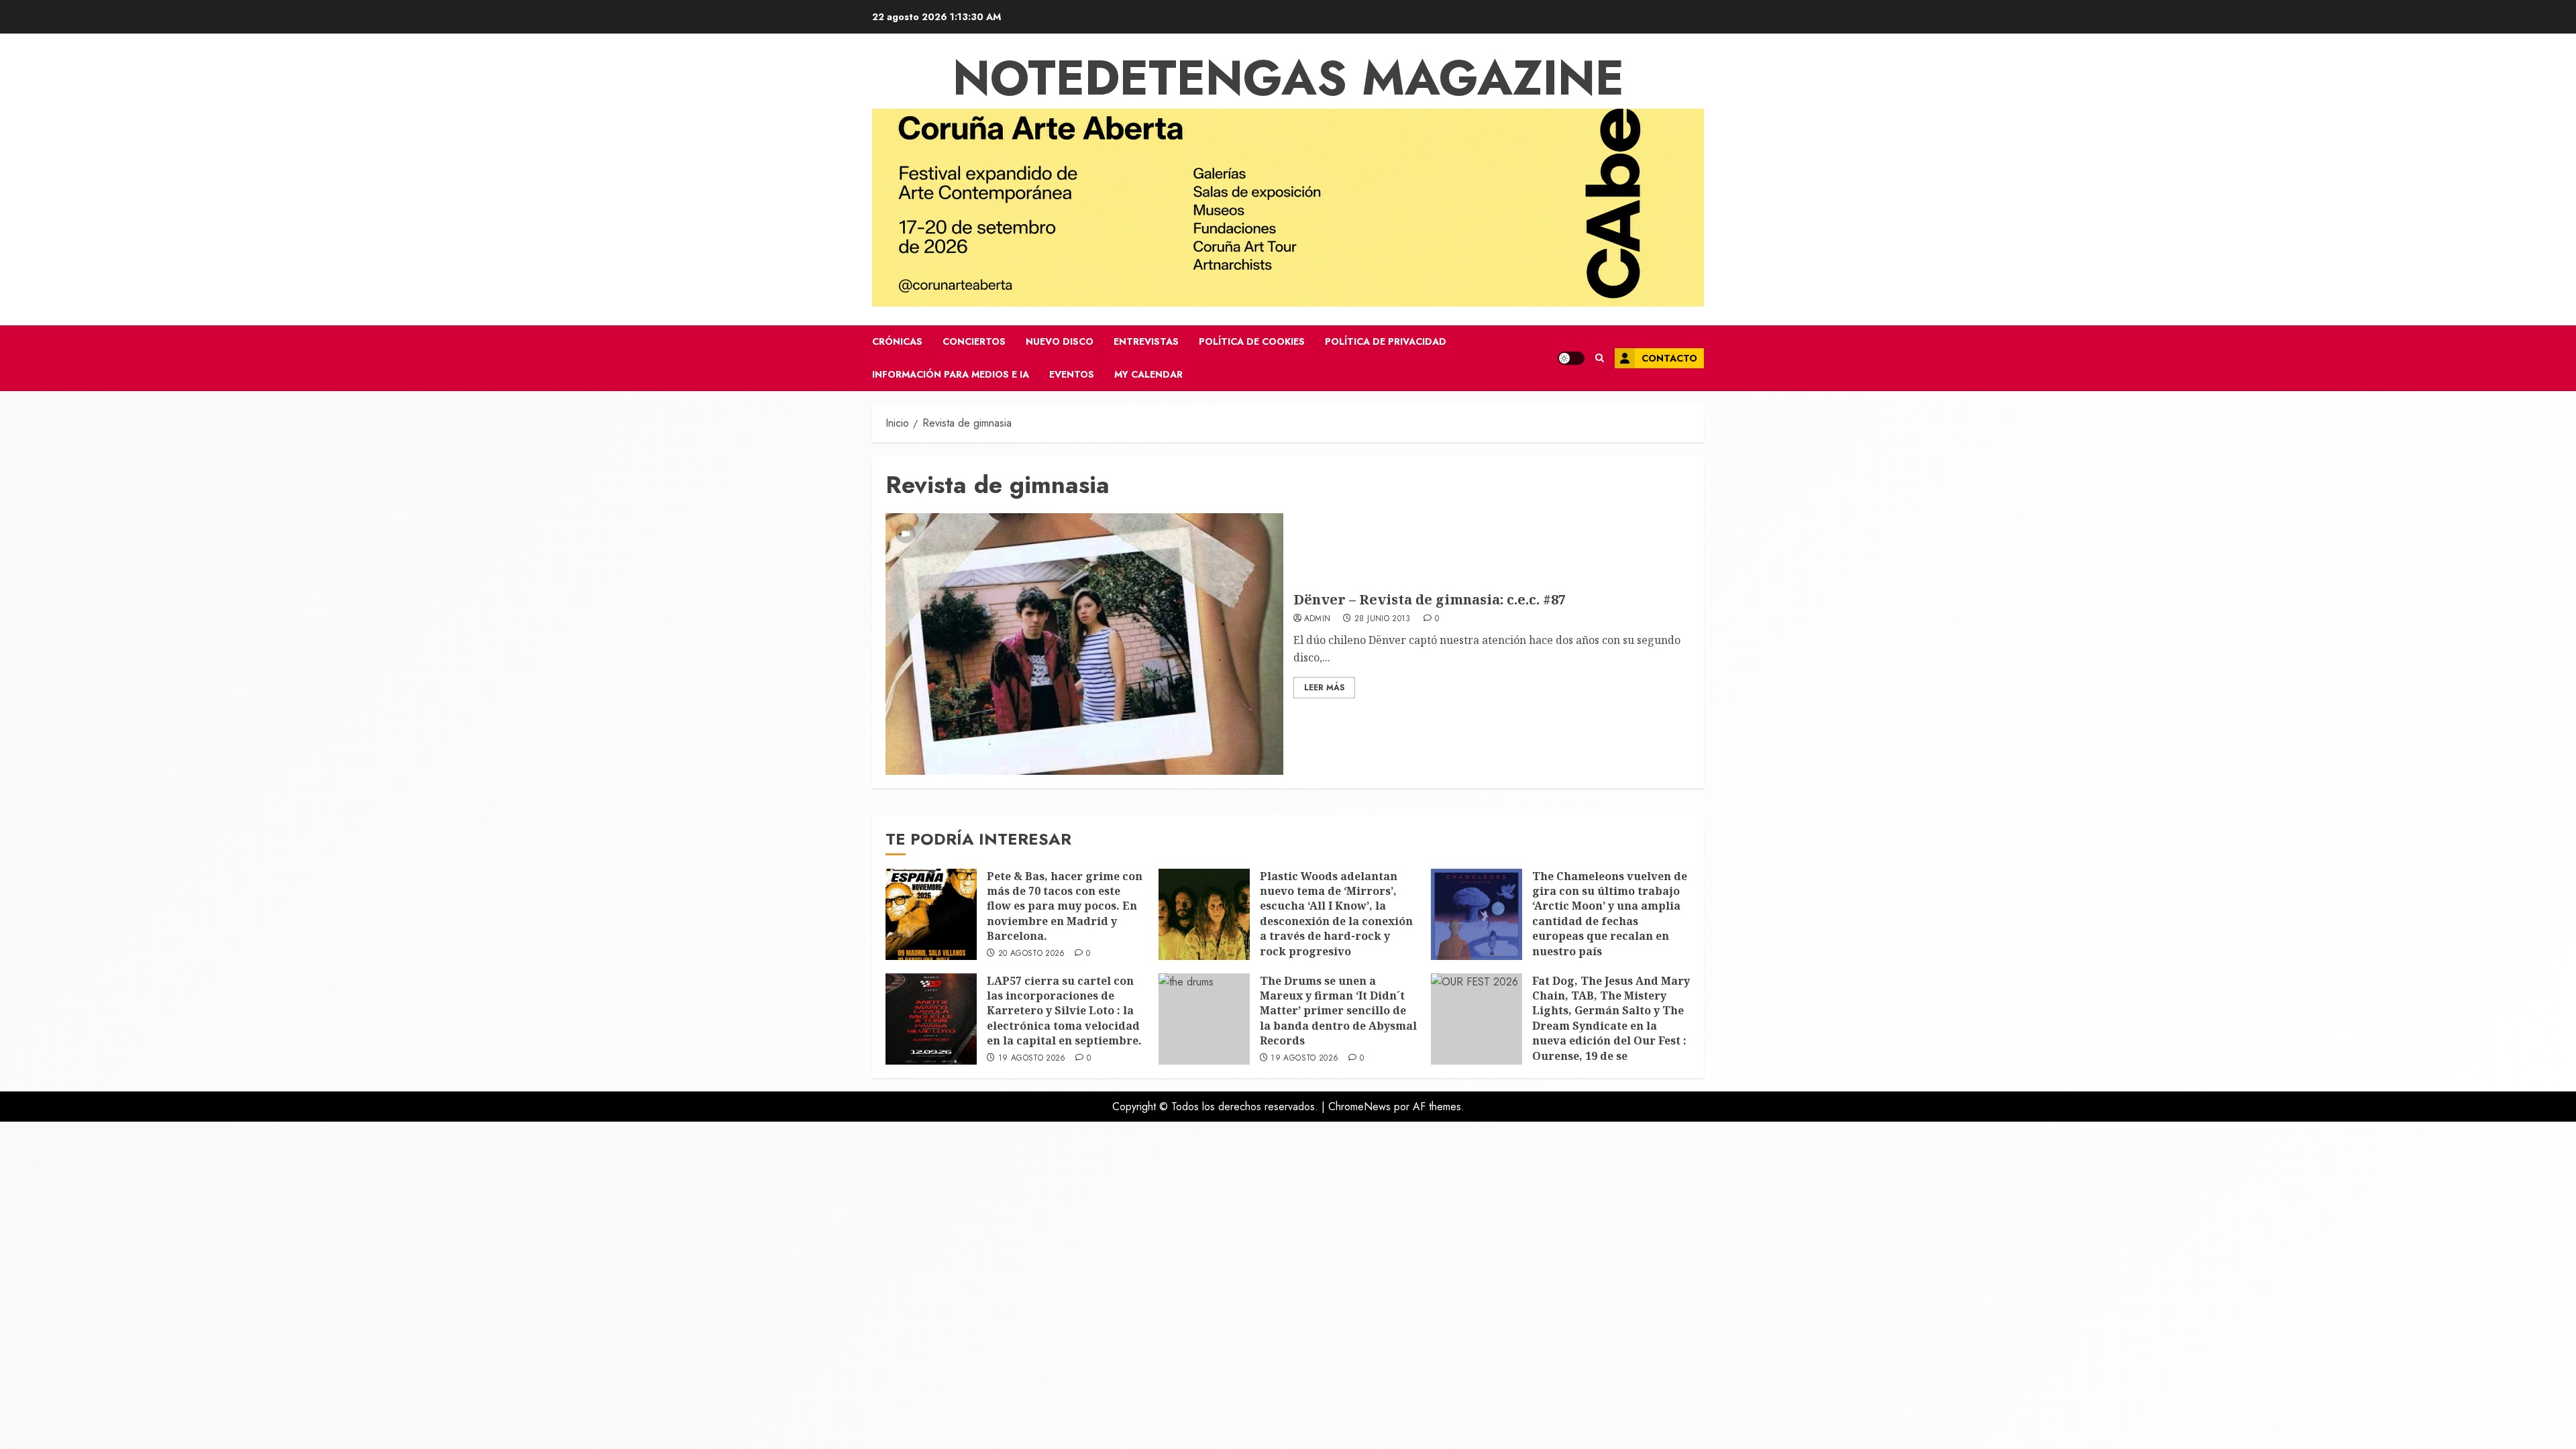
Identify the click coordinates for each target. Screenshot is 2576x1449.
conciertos (974, 341)
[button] (1600, 358)
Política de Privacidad (1386, 341)
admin (1318, 619)
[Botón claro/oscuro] (1571, 358)
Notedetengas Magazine (1288, 78)
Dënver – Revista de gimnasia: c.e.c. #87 (1430, 599)
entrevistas (1146, 341)
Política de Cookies (1252, 341)
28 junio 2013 (1383, 619)
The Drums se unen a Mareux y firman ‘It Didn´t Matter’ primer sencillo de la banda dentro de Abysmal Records (1338, 1011)
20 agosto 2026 (1032, 954)
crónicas (897, 341)
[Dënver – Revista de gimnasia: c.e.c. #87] (1084, 644)
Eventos (1072, 374)
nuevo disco (1060, 341)
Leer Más (1324, 688)
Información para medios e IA (951, 374)
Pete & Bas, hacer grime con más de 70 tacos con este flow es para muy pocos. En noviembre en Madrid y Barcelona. (1065, 906)
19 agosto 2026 (1032, 1059)
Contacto (1669, 358)
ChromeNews (1359, 1107)
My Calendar (1148, 374)
